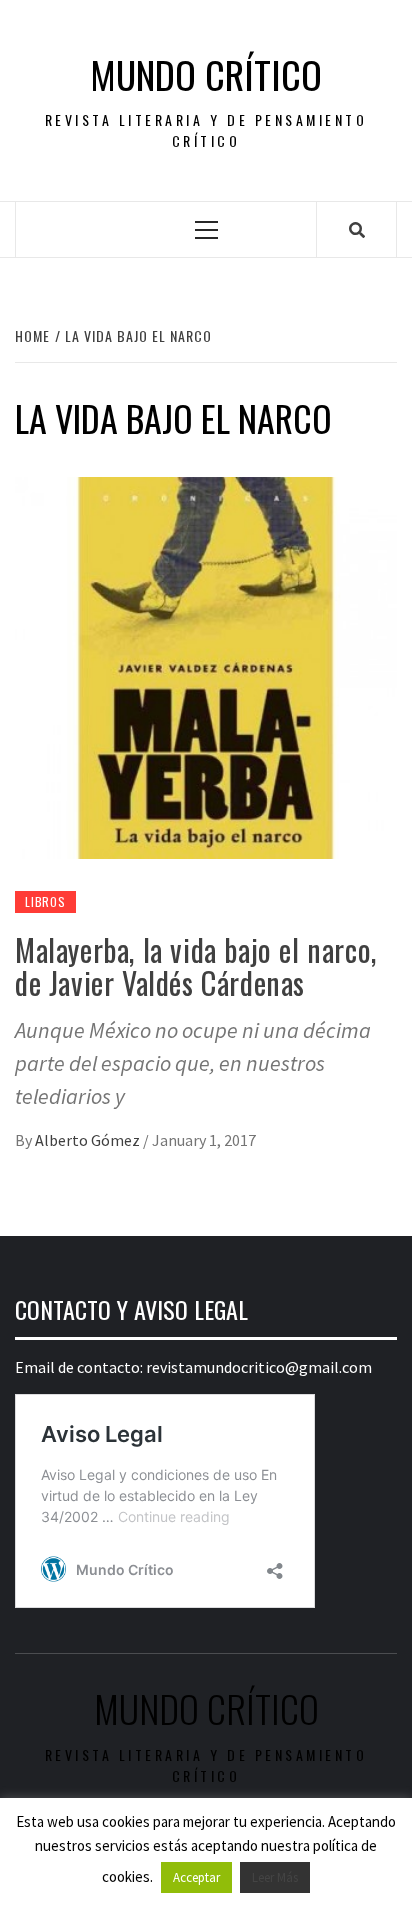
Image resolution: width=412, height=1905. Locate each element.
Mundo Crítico (206, 74)
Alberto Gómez (89, 1140)
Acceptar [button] (196, 1877)
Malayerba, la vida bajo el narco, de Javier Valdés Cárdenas (196, 966)
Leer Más (275, 1877)
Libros (45, 901)
